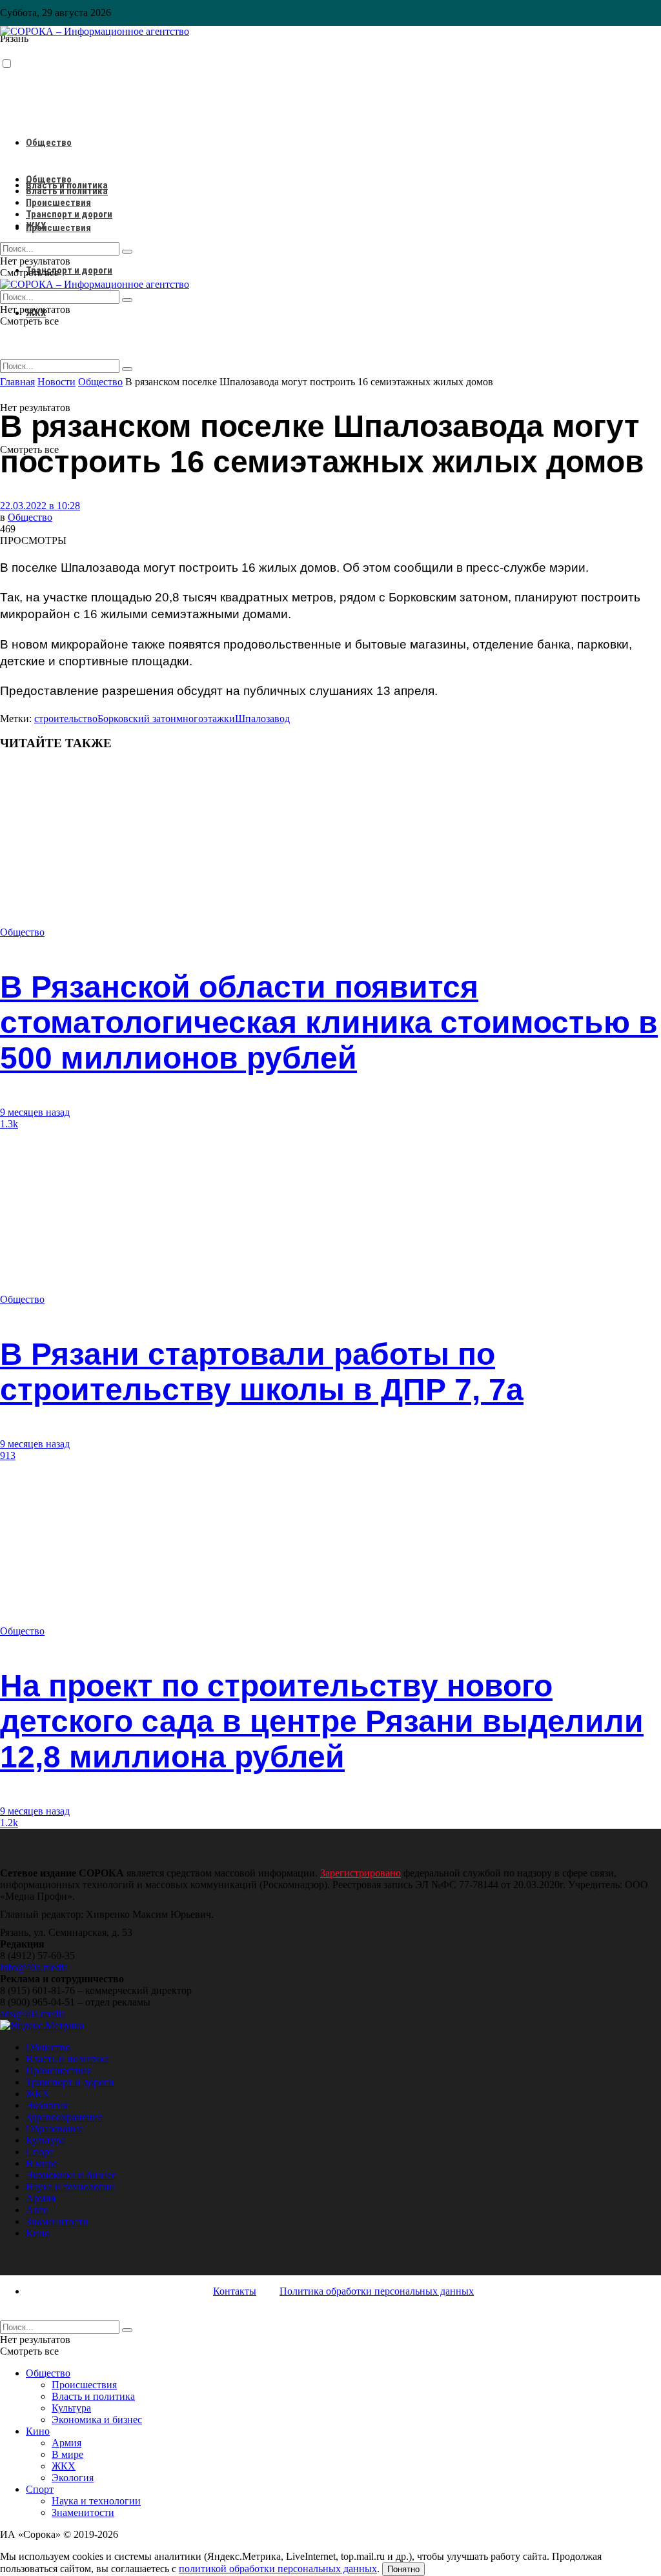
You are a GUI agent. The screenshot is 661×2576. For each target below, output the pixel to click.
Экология (47, 2105)
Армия (41, 2198)
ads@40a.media (33, 2014)
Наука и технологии (70, 2187)
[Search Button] (127, 369)
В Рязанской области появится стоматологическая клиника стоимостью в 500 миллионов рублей (329, 1022)
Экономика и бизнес (71, 2175)
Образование (55, 2128)
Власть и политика (67, 191)
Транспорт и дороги (69, 270)
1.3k (9, 1124)
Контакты (235, 2291)
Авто (37, 2210)
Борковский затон (137, 719)
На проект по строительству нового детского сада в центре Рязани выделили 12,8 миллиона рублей (322, 1721)
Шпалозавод (262, 719)
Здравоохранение (64, 2117)
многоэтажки (206, 719)
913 (8, 1455)
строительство (66, 719)
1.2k (9, 1823)
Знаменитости (57, 2221)
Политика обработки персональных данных (377, 2291)
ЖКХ (36, 226)
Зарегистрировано (361, 1873)
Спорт (40, 2152)
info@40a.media (34, 1967)
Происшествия (58, 228)
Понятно (403, 2569)
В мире (42, 2163)
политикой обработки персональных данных (278, 2569)
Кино (38, 2233)
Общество (49, 143)
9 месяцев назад (35, 1112)
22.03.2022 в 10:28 (40, 506)
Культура (46, 2140)
